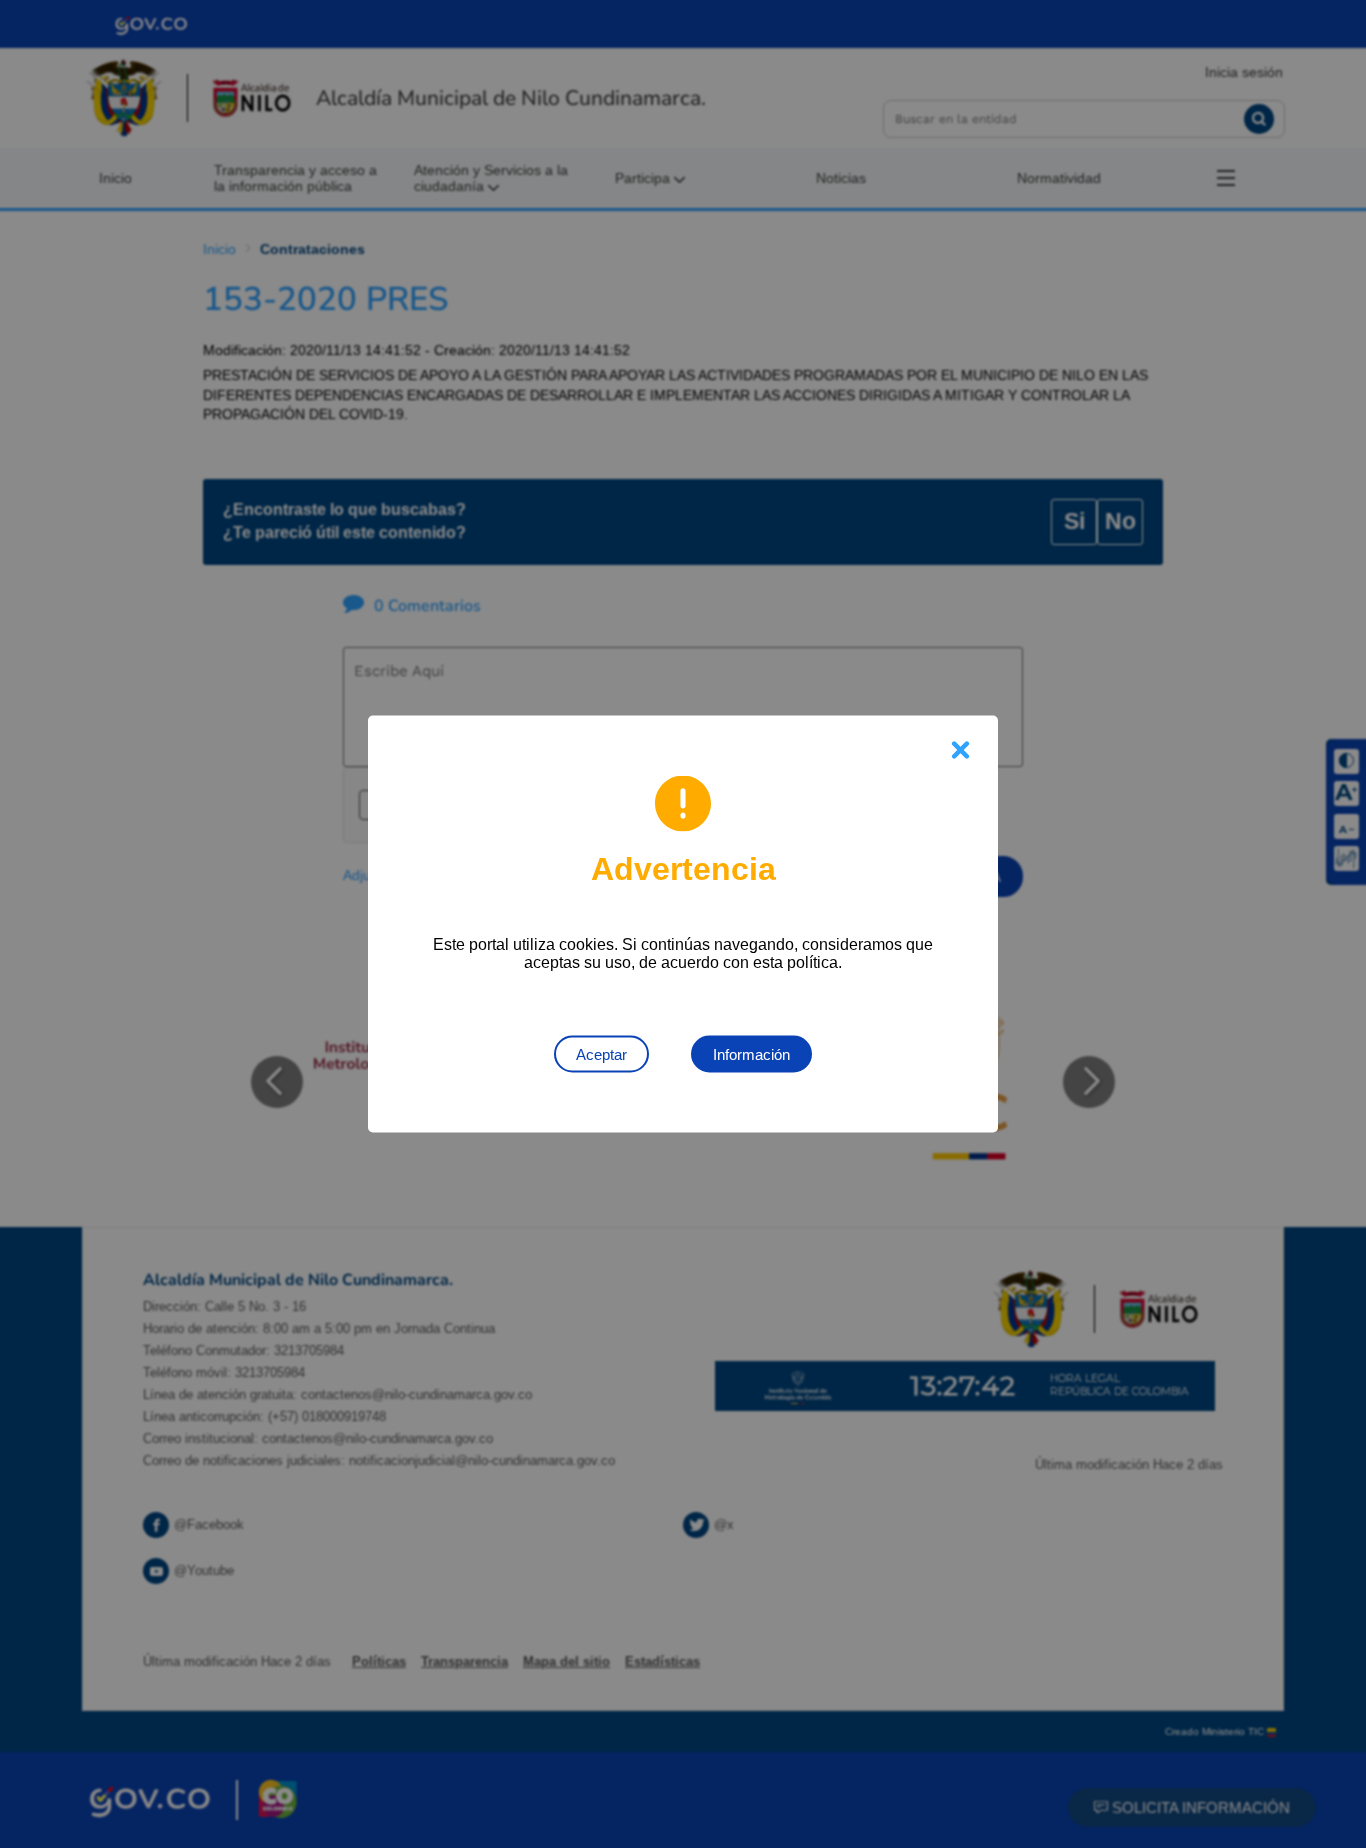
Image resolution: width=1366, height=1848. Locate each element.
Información (751, 1054)
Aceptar (601, 1054)
